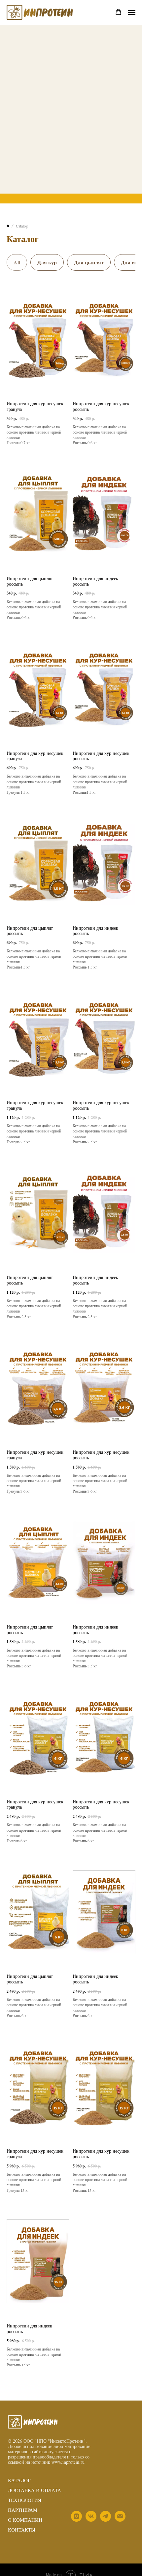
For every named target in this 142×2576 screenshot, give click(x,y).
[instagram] (76, 2520)
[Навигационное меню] (132, 13)
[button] (118, 12)
